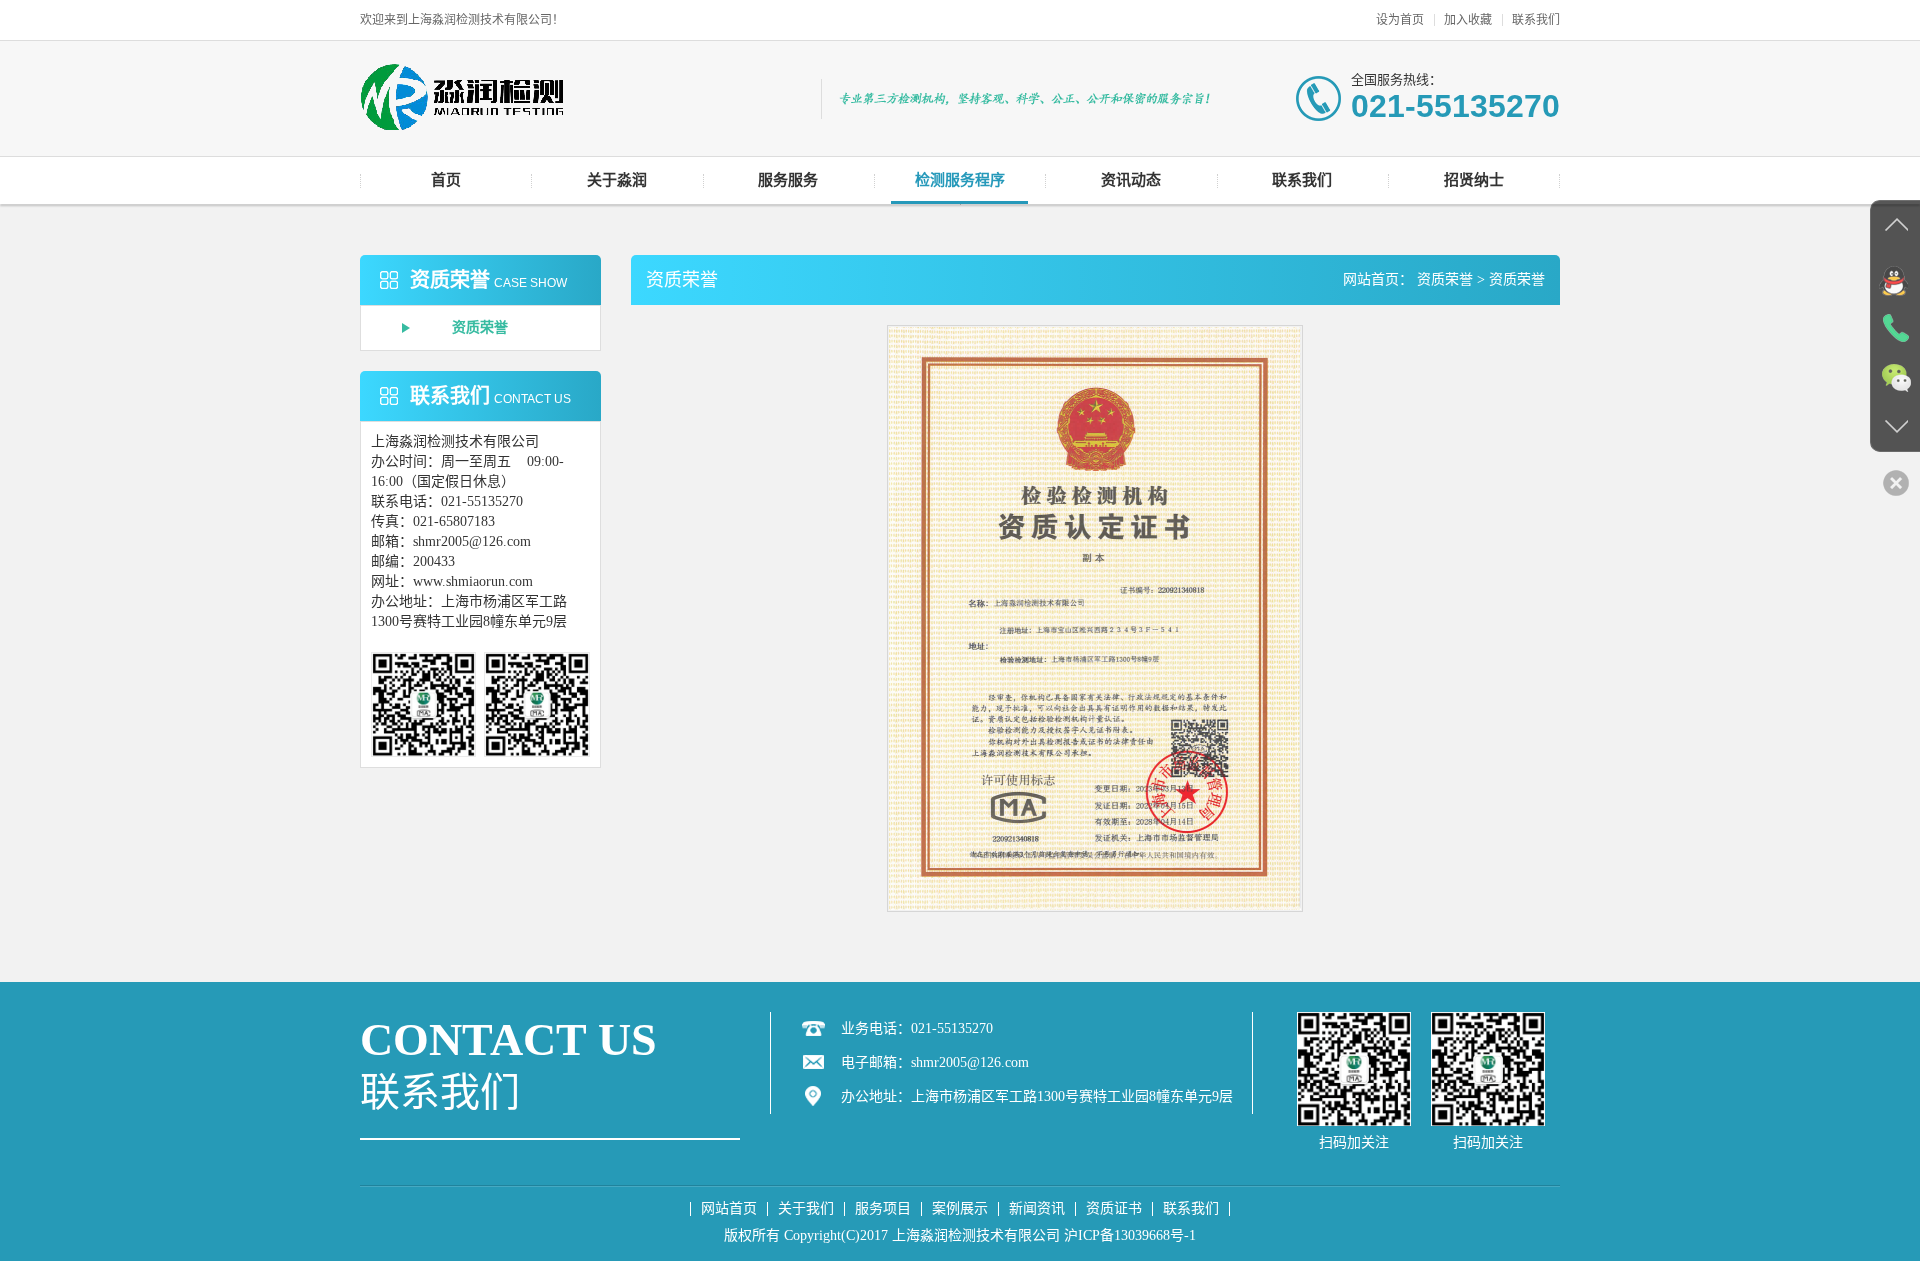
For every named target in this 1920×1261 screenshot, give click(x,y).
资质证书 (1114, 1209)
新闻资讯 (1037, 1209)
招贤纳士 (1474, 180)
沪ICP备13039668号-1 (1130, 1235)
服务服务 (788, 180)
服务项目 (883, 1209)
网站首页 (729, 1209)
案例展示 (960, 1209)
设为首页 (1400, 20)
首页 (446, 180)
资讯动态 (1131, 180)
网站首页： (1378, 279)
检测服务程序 (960, 180)
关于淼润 (617, 180)
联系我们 (1536, 20)
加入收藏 (1468, 20)
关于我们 (806, 1209)
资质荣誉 (480, 327)
